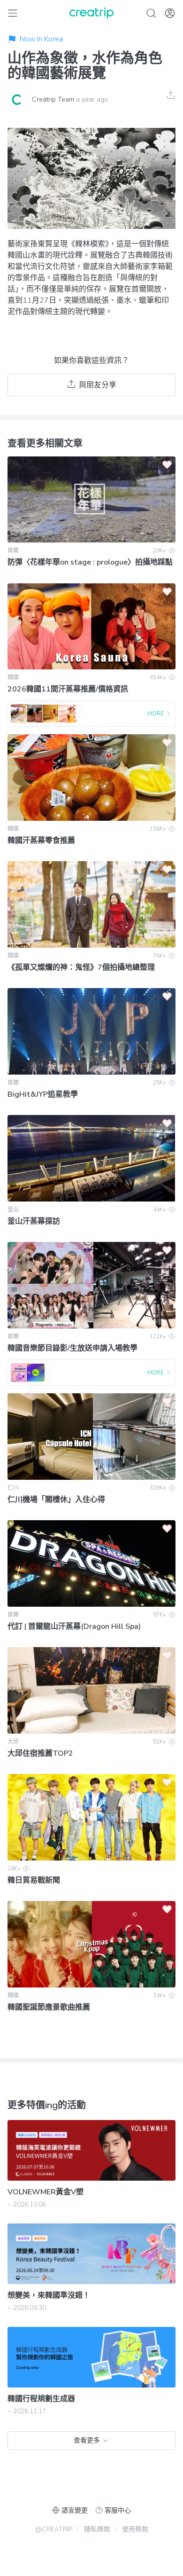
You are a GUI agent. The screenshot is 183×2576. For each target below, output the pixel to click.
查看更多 (87, 2440)
